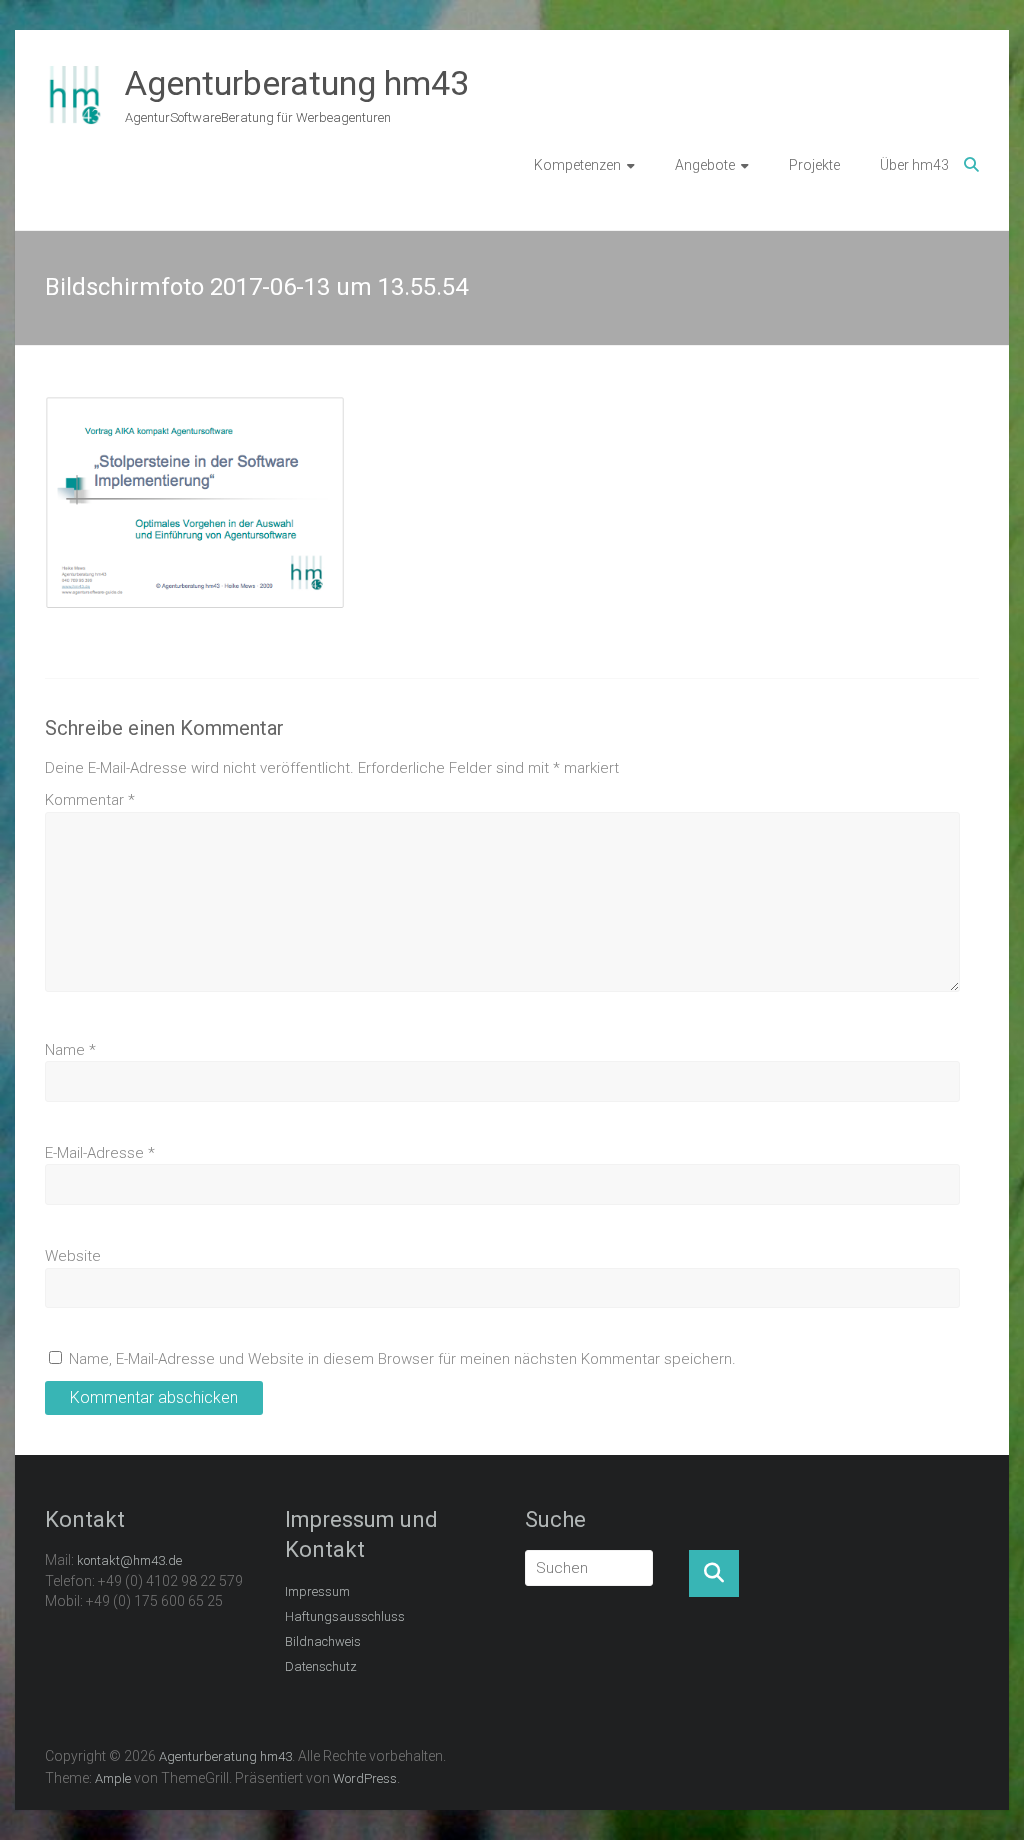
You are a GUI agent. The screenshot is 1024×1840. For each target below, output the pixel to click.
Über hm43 (914, 165)
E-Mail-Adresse (100, 1153)
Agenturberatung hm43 (297, 83)
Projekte (814, 165)
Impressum (317, 1591)
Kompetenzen (577, 165)
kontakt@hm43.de (129, 1560)
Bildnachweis (323, 1641)
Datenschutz (321, 1666)
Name (70, 1050)
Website (73, 1256)
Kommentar (90, 800)
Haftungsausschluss (345, 1616)
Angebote (705, 165)
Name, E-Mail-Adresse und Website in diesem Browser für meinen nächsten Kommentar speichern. (402, 1359)
